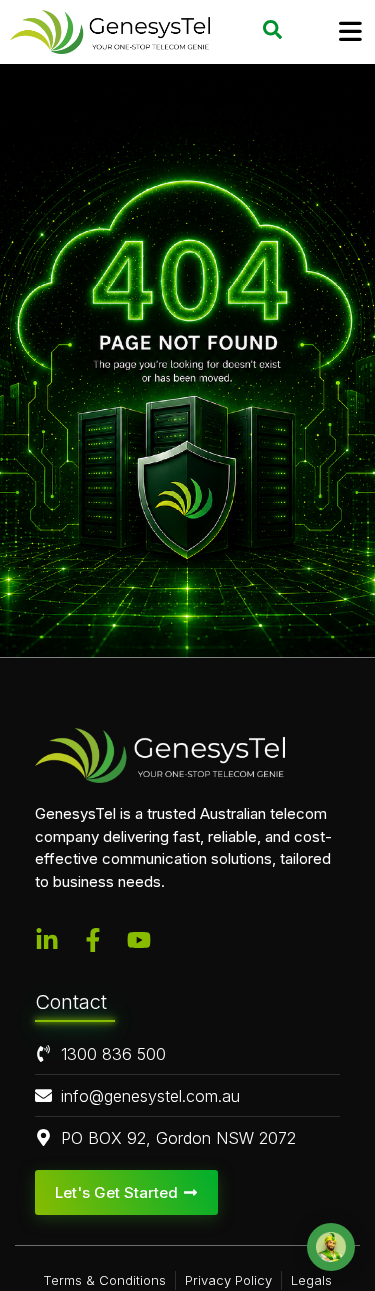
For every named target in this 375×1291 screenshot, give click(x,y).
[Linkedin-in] (47, 940)
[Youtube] (139, 940)
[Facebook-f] (93, 940)
